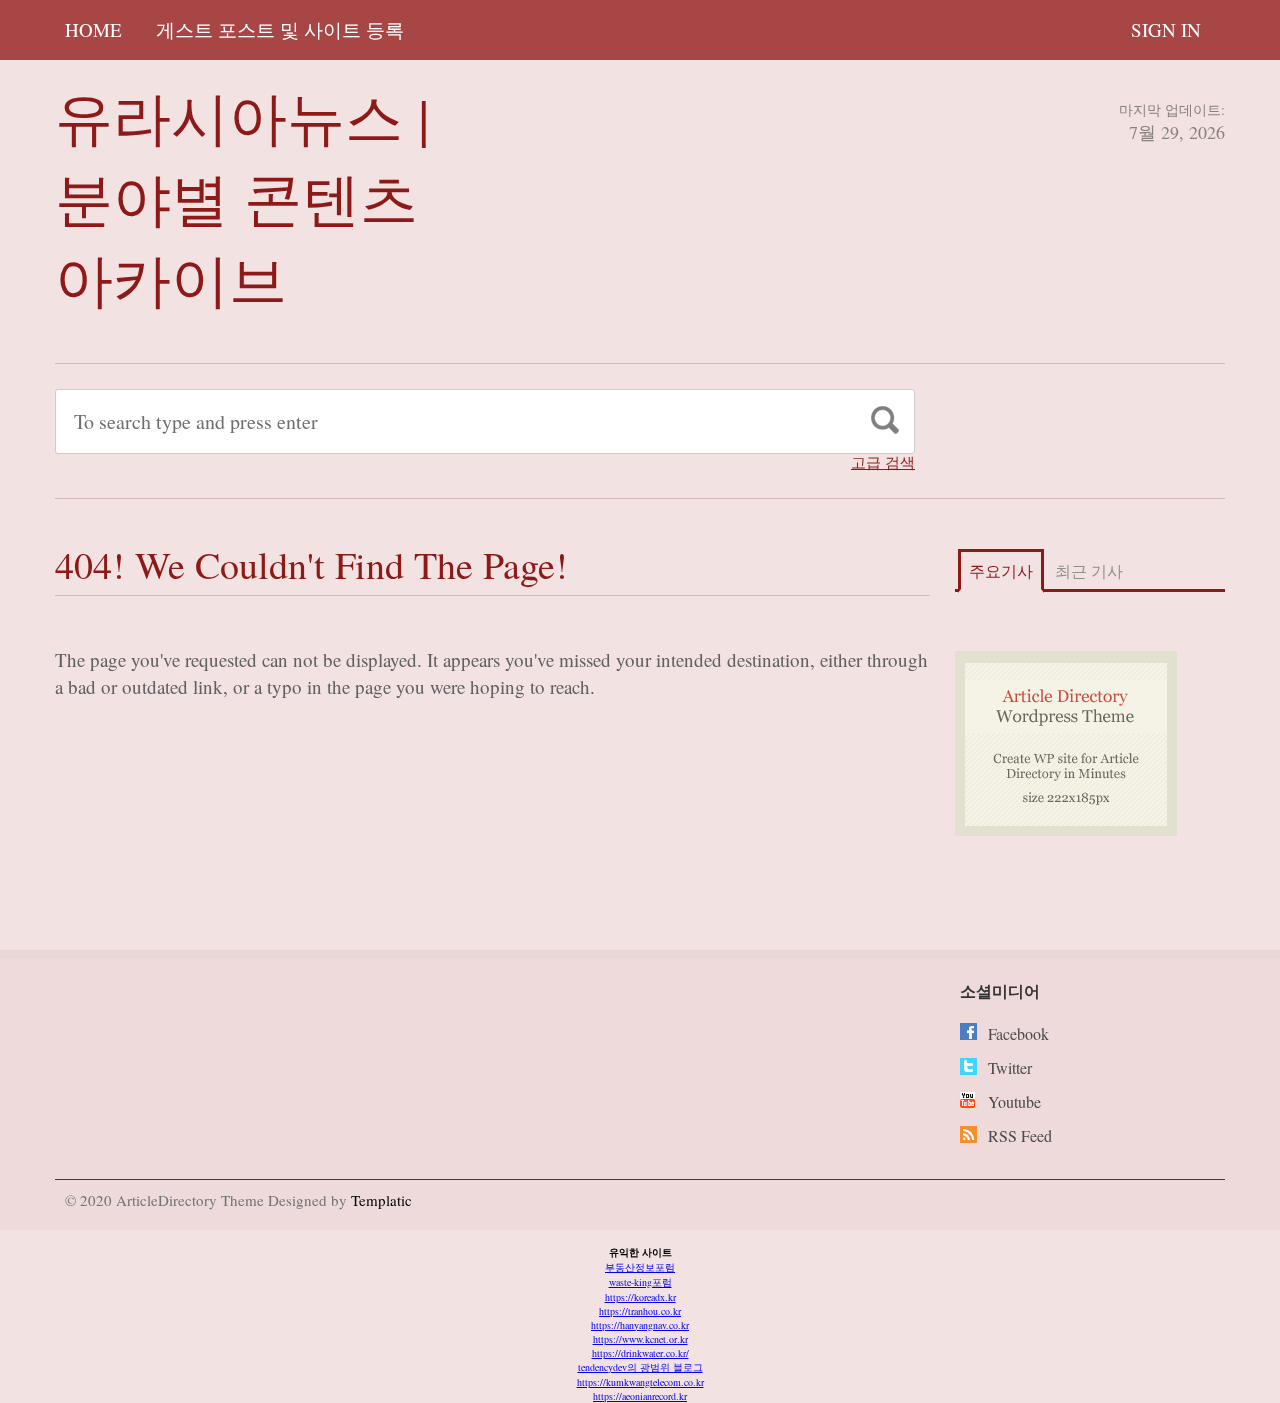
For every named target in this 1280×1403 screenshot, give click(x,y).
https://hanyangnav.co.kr (640, 1325)
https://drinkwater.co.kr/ (640, 1353)
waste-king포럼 (640, 1282)
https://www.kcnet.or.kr (640, 1339)
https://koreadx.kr (640, 1297)
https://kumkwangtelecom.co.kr (640, 1382)
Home (93, 29)
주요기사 (1001, 570)
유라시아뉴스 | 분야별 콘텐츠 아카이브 (242, 197)
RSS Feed (1020, 1135)
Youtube (1014, 1101)
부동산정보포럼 (640, 1267)
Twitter (1010, 1067)
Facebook (1018, 1033)
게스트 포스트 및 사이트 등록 (280, 29)
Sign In (1166, 29)
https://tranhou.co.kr (640, 1311)
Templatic (381, 1200)
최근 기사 (1089, 570)
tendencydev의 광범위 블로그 (640, 1367)
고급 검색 (883, 462)
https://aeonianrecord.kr (640, 1396)
